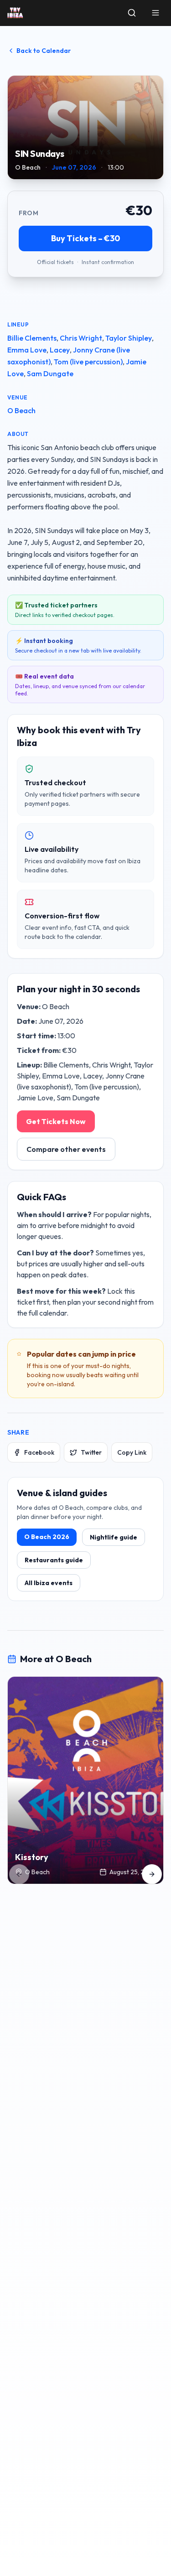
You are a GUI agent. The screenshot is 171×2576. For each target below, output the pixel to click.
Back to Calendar (44, 51)
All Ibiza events (49, 1583)
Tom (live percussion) (88, 362)
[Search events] (132, 13)
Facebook (39, 1452)
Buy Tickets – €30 (85, 238)
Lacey (60, 350)
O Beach (21, 410)
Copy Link (132, 1452)
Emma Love (27, 350)
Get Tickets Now (56, 1121)
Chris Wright (81, 338)
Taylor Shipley (129, 338)
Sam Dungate (50, 373)
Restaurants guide (54, 1560)
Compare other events (66, 1149)
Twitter (91, 1452)
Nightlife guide (114, 1537)
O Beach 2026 (47, 1537)
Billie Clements (32, 338)
